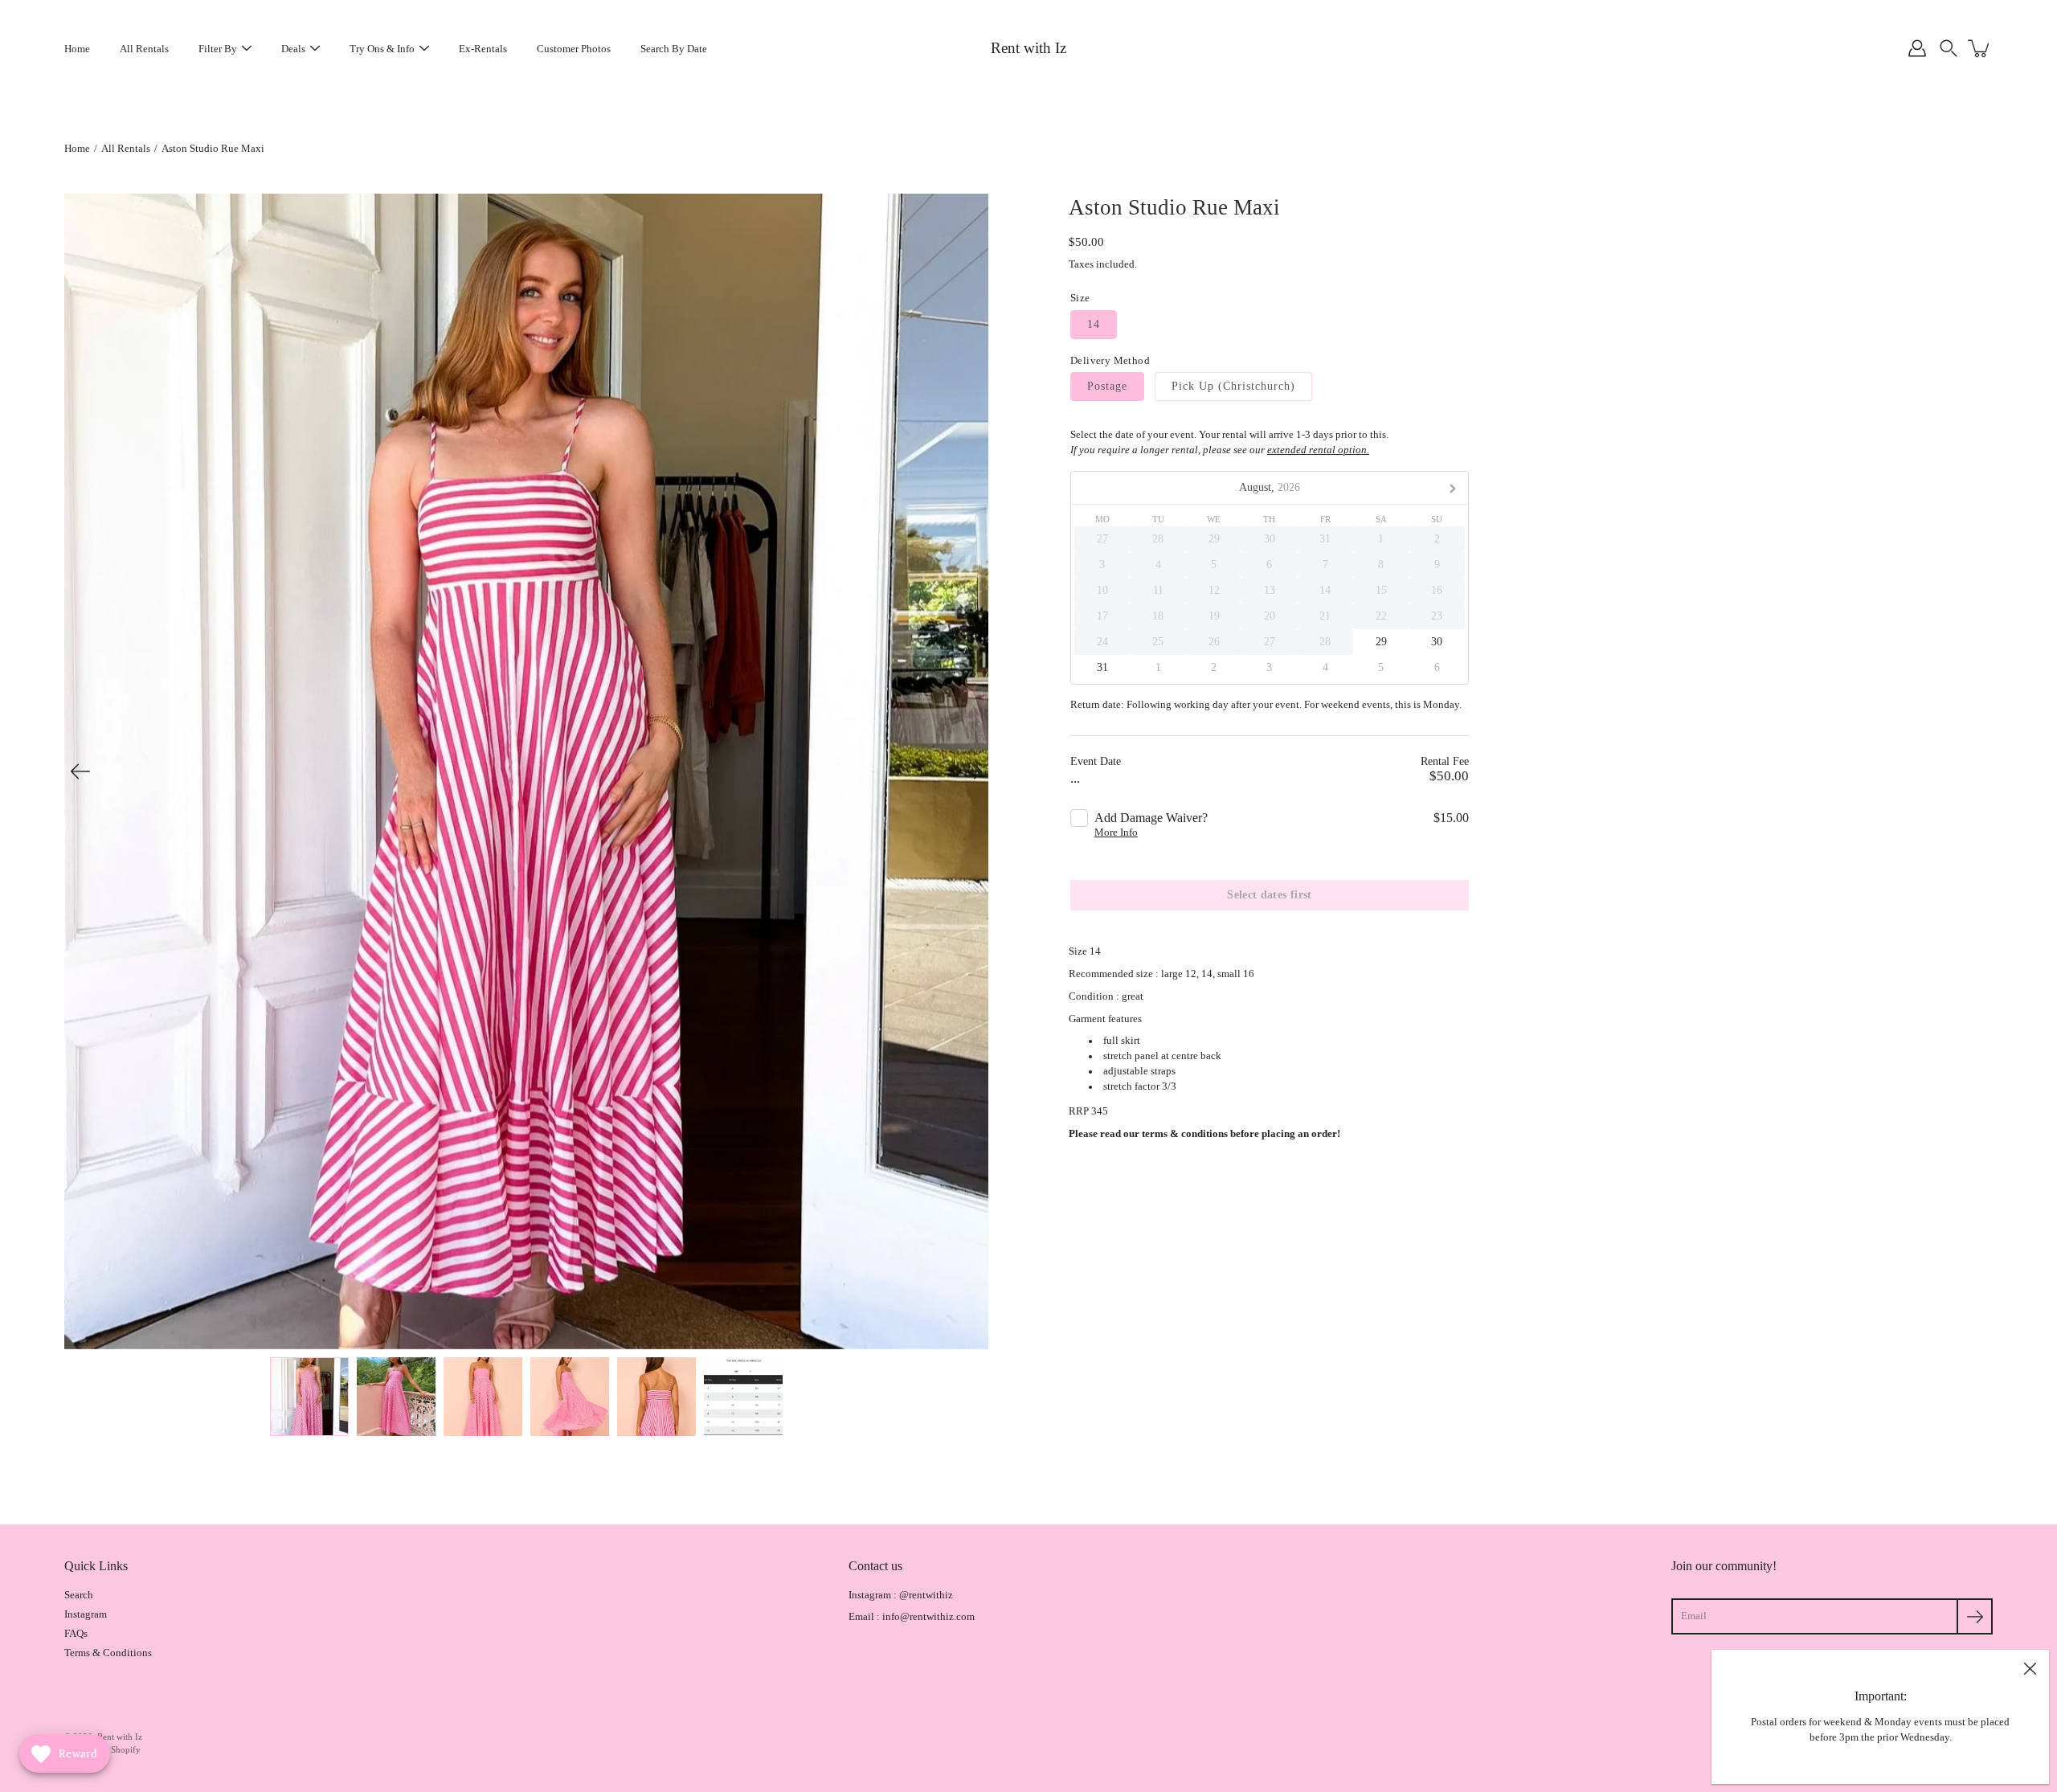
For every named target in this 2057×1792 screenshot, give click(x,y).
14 (1094, 324)
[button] (1949, 48)
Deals (293, 49)
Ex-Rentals (483, 49)
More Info (1116, 833)
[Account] (1917, 48)
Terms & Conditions (108, 1653)
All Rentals (144, 49)
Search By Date (674, 49)
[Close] (2030, 1669)
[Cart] (1980, 48)
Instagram (86, 1614)
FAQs (76, 1634)
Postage (1107, 386)
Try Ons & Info (382, 49)
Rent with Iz (1028, 48)
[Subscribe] (1975, 1616)
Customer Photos (574, 49)
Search (79, 1595)
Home (77, 49)
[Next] (972, 771)
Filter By (218, 49)
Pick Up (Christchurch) (1233, 386)
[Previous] (80, 771)
